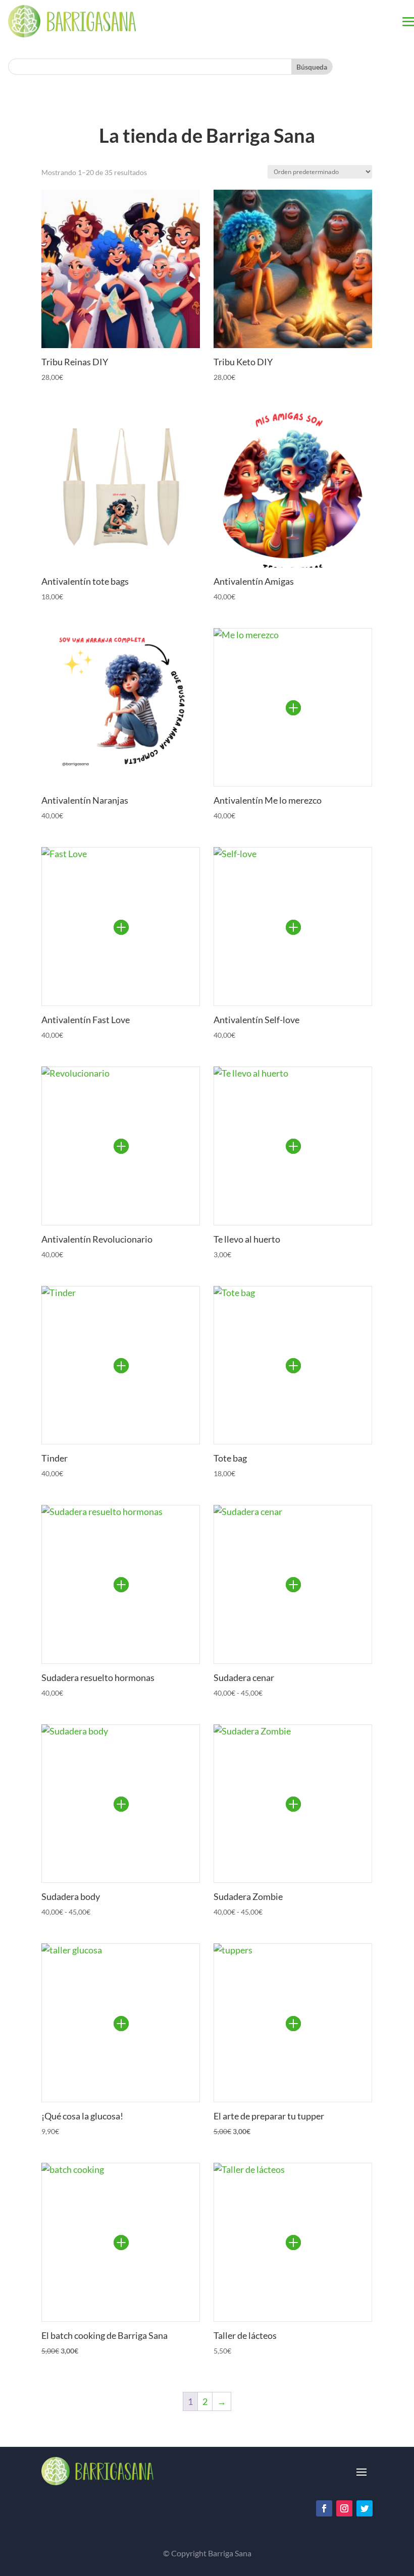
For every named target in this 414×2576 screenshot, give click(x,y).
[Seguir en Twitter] (365, 2508)
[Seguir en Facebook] (324, 2508)
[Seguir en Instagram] (344, 2508)
